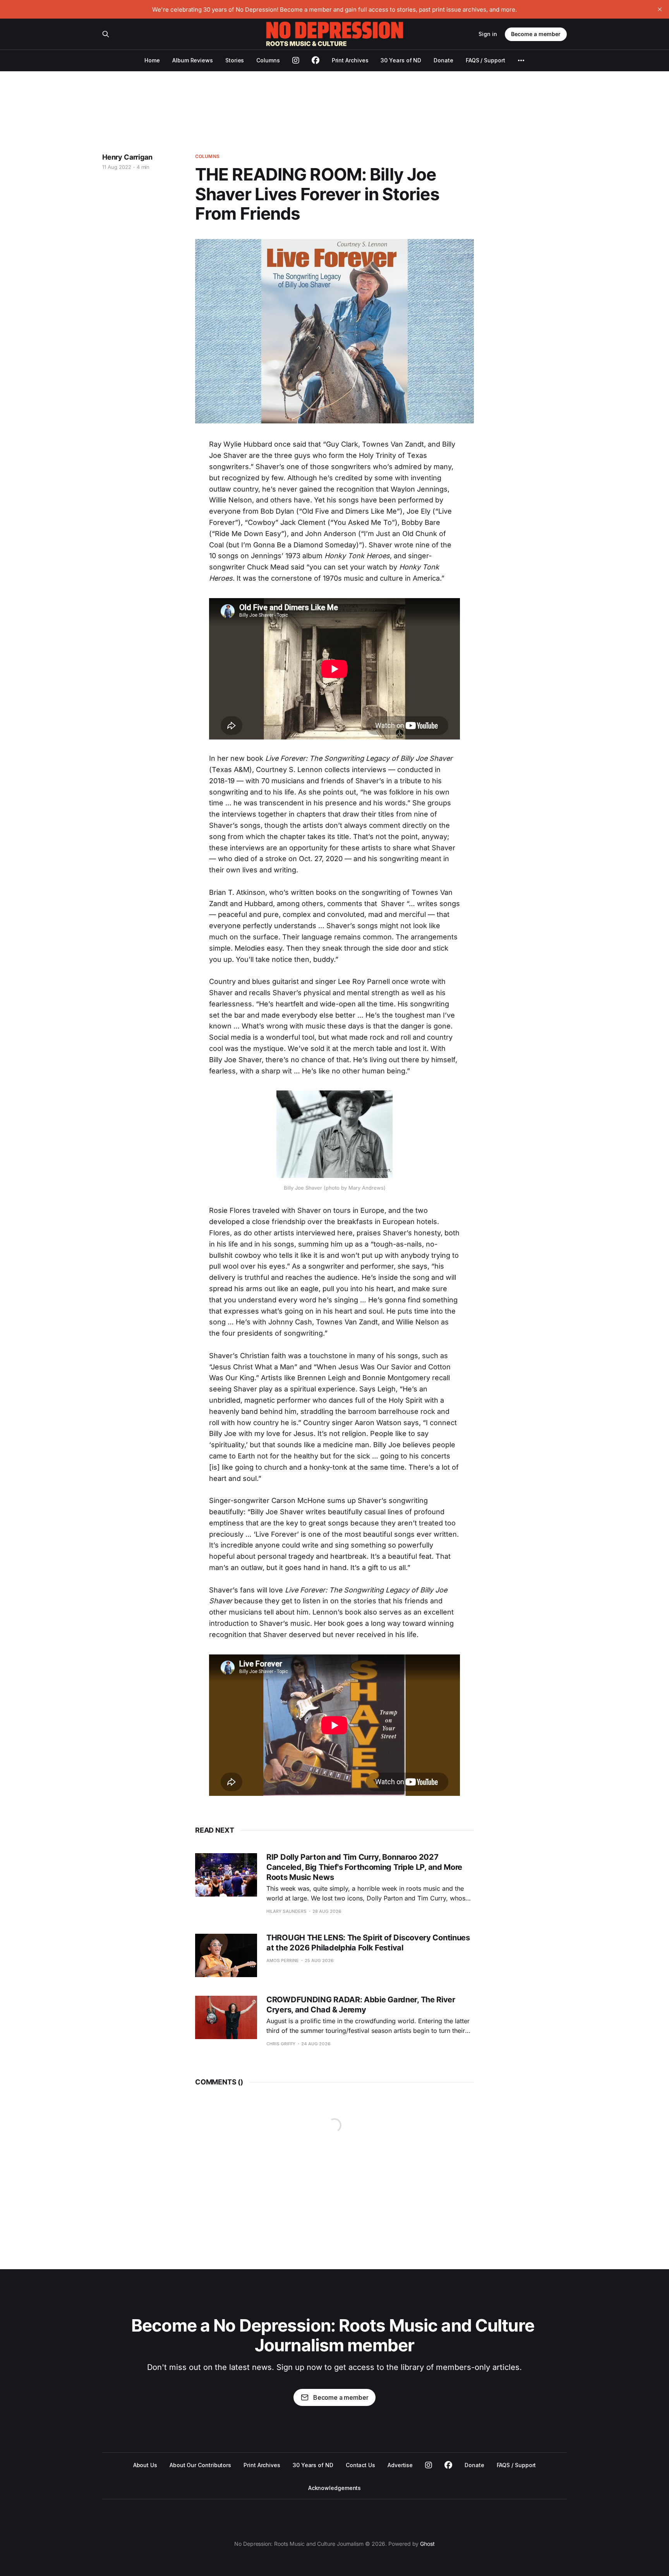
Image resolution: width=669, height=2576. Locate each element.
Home (152, 60)
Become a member (536, 34)
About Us (145, 2465)
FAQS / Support (485, 60)
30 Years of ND (401, 60)
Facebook (448, 2465)
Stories (235, 60)
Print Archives (350, 60)
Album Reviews (193, 60)
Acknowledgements (335, 2488)
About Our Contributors (200, 2465)
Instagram (429, 2465)
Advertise (400, 2465)
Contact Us (360, 2465)
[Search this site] (106, 34)
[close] (660, 9)
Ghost (427, 2544)
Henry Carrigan (127, 157)
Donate (443, 60)
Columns (268, 60)
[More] (521, 60)
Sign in (488, 34)
